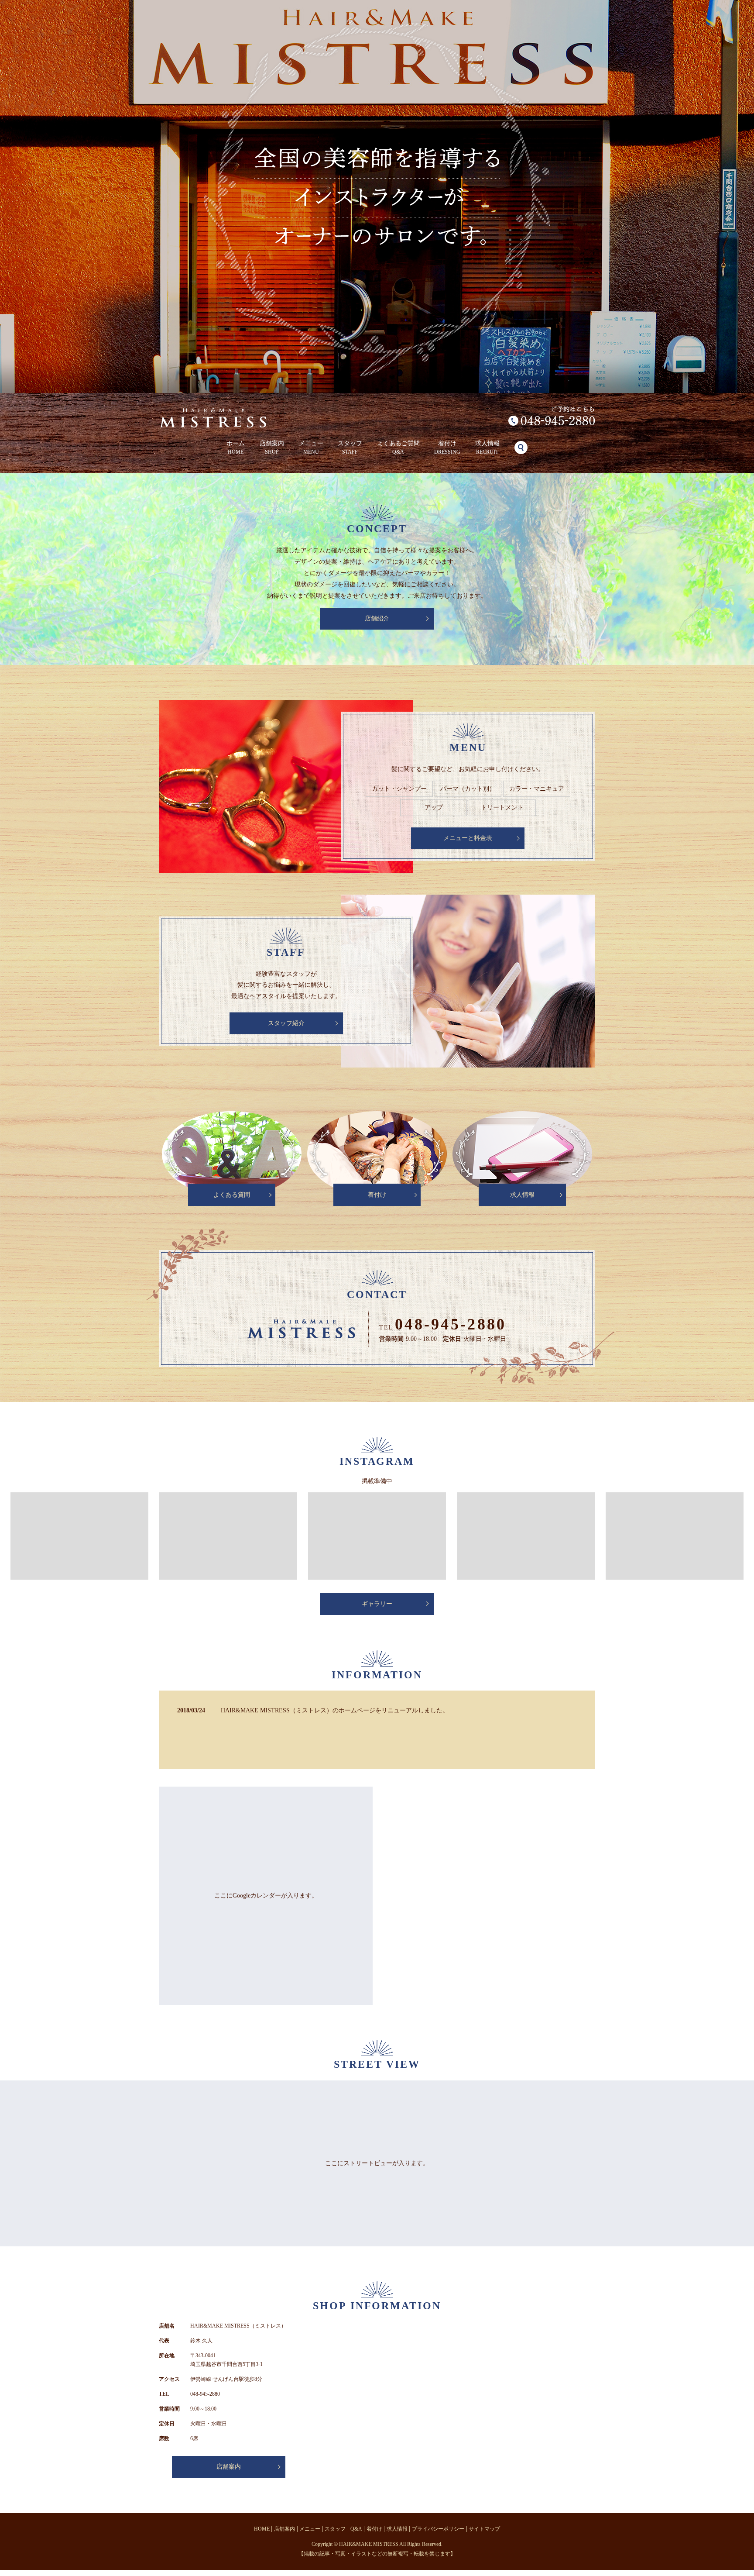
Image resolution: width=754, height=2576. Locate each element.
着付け (447, 448)
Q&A (356, 2529)
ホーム (236, 448)
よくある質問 (232, 1195)
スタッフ (350, 448)
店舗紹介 (377, 618)
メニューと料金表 (468, 838)
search (521, 448)
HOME (262, 2529)
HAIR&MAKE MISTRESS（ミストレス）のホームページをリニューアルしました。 (335, 1710)
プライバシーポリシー (438, 2529)
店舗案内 (272, 448)
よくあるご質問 (398, 448)
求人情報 (487, 448)
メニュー (311, 448)
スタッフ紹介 (286, 1023)
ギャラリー (377, 1604)
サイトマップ (484, 2529)
